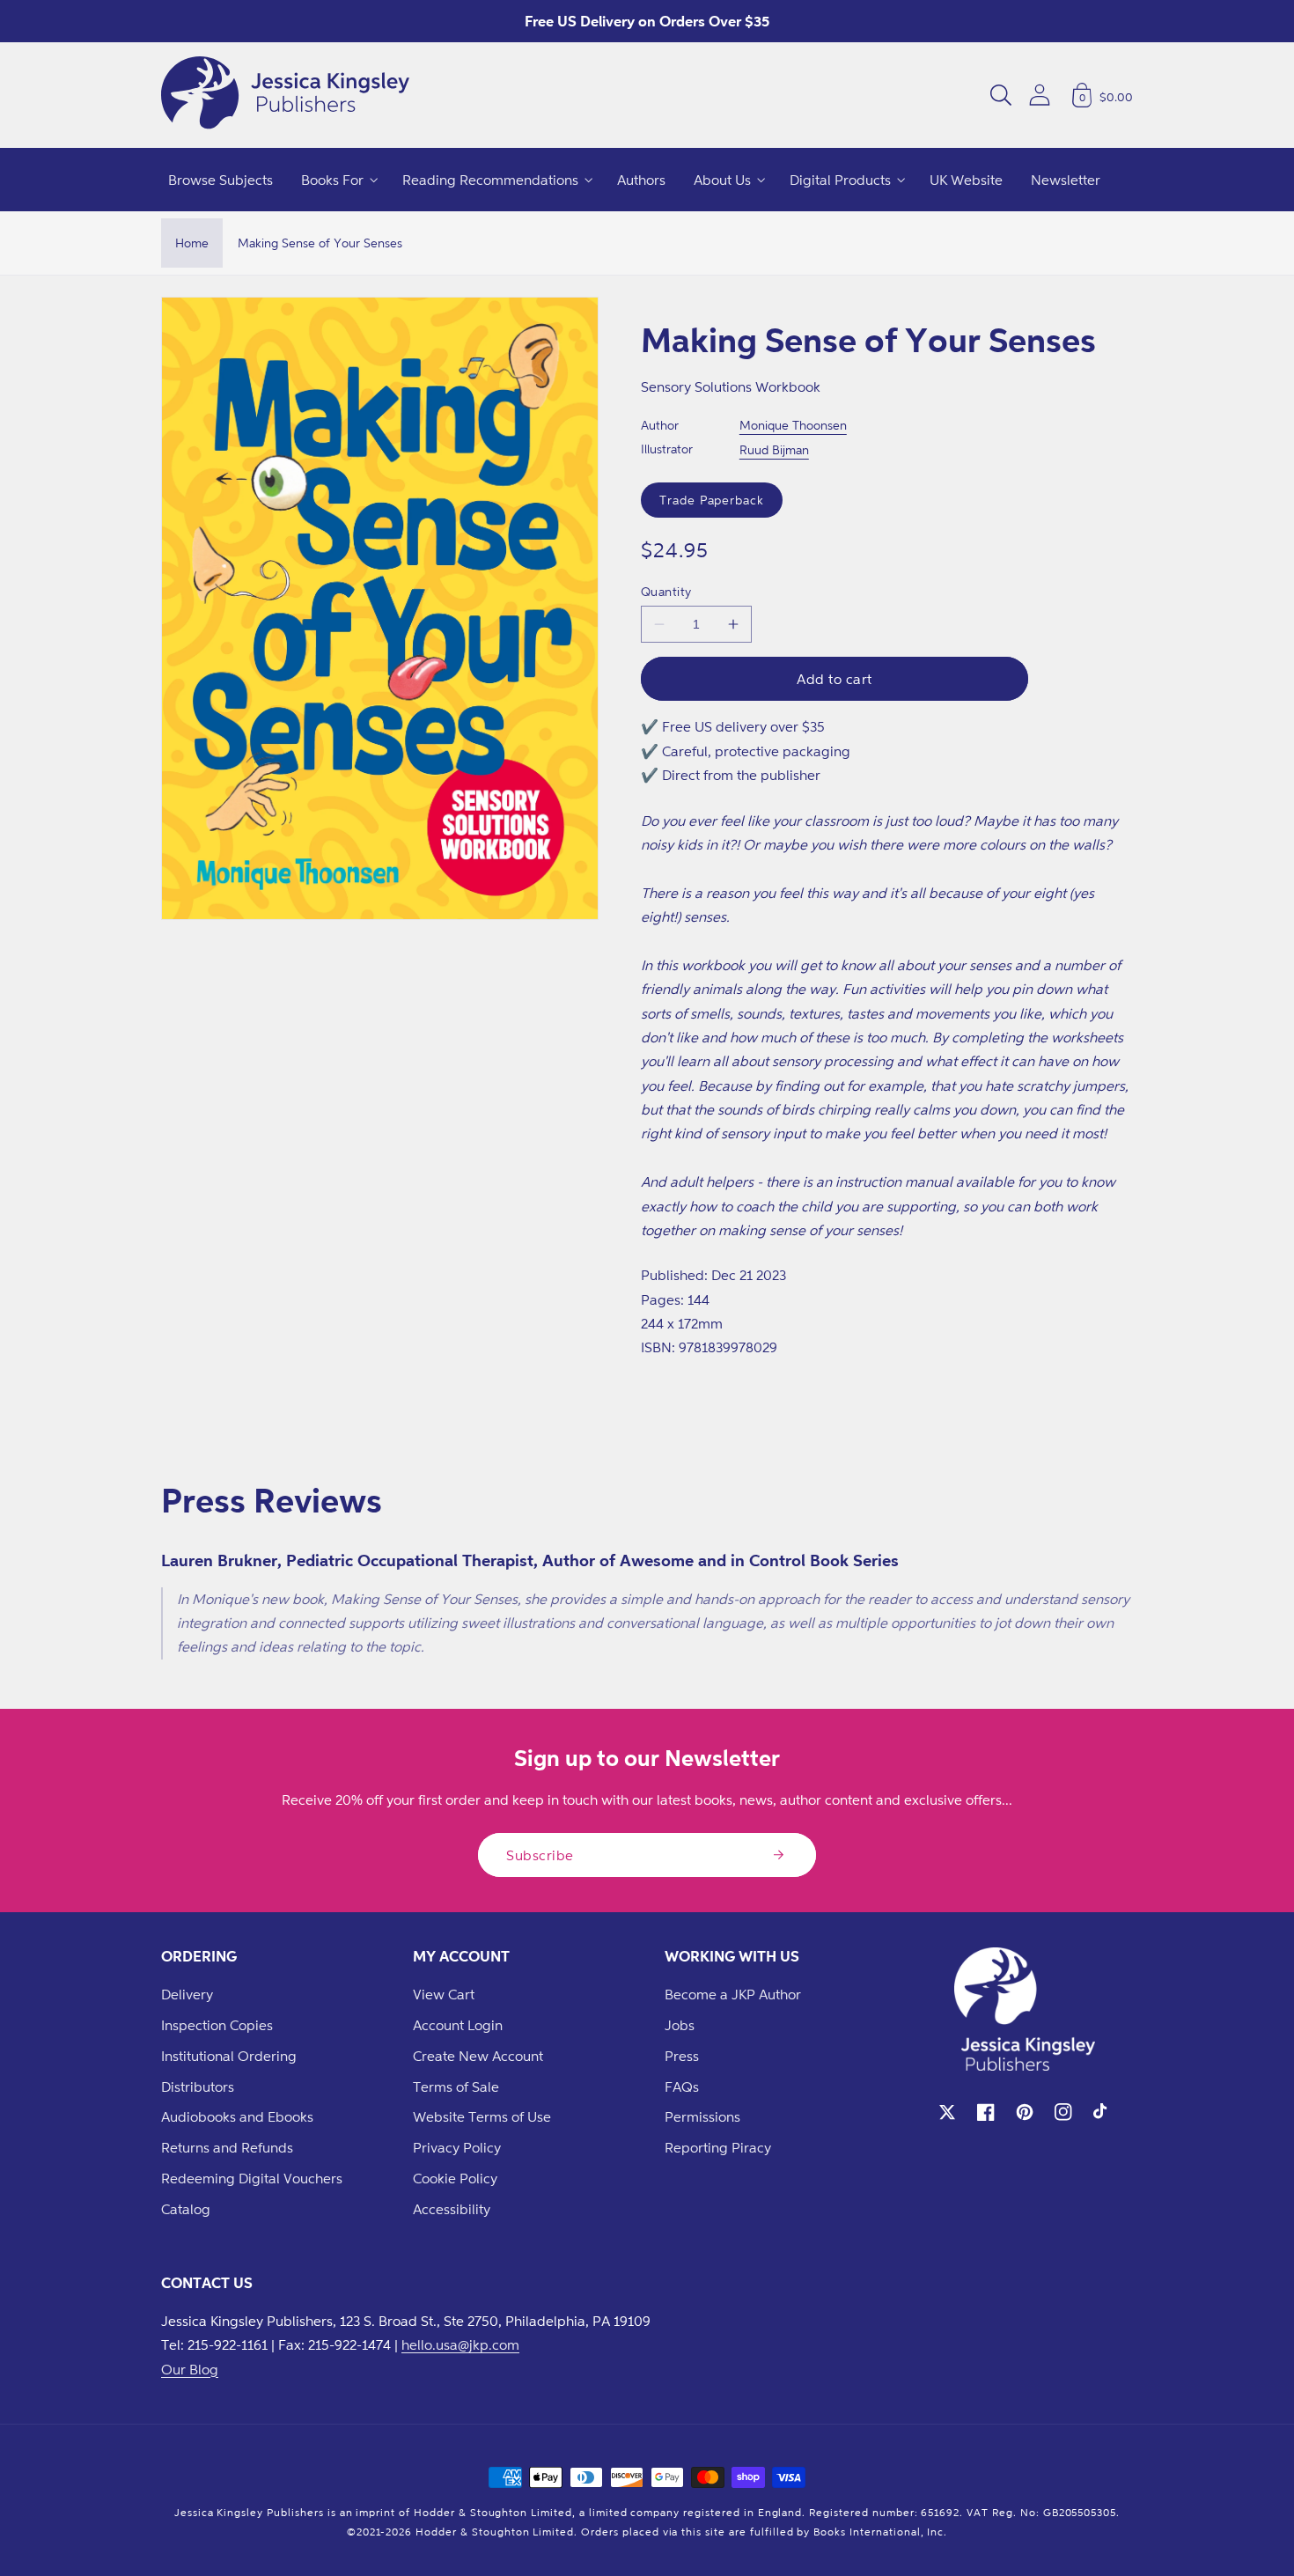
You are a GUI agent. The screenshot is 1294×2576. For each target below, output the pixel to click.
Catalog (186, 2209)
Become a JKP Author (733, 1994)
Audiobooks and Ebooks (237, 2116)
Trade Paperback (712, 500)
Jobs (680, 2025)
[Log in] (1040, 95)
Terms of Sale (456, 2087)
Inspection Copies (217, 2025)
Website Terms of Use (482, 2116)
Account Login (458, 2025)
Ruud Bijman (774, 449)
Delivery (187, 1994)
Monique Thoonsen (793, 425)
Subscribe (540, 1855)
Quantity (666, 591)
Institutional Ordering (229, 2056)
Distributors (198, 2087)
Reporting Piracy (718, 2147)
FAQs (682, 2087)
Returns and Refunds (227, 2147)
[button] (1001, 95)
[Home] (285, 95)
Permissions (702, 2116)
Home (192, 243)
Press (682, 2056)
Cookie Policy (455, 2178)
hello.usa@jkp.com (460, 2344)
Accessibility (452, 2209)
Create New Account (478, 2056)
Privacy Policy (457, 2147)
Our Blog (190, 2369)
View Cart (444, 1994)
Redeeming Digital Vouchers (252, 2178)
